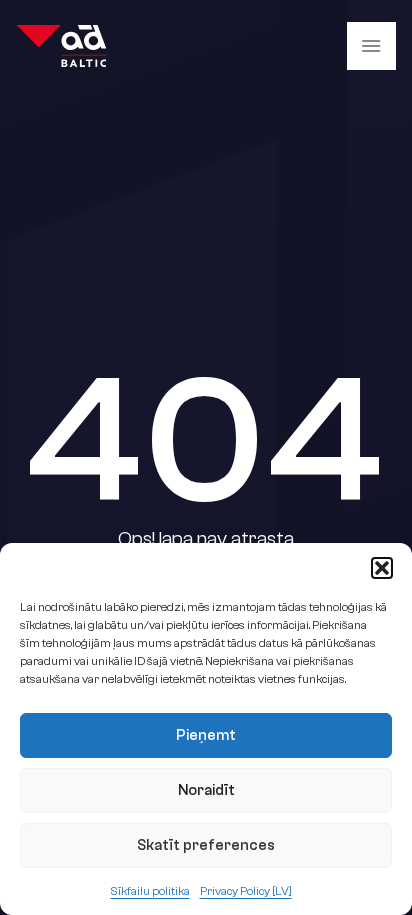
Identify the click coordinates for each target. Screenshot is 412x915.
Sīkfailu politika (150, 891)
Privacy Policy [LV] (246, 891)
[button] (382, 568)
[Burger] (371, 46)
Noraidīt (206, 790)
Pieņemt (206, 735)
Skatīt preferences (206, 845)
